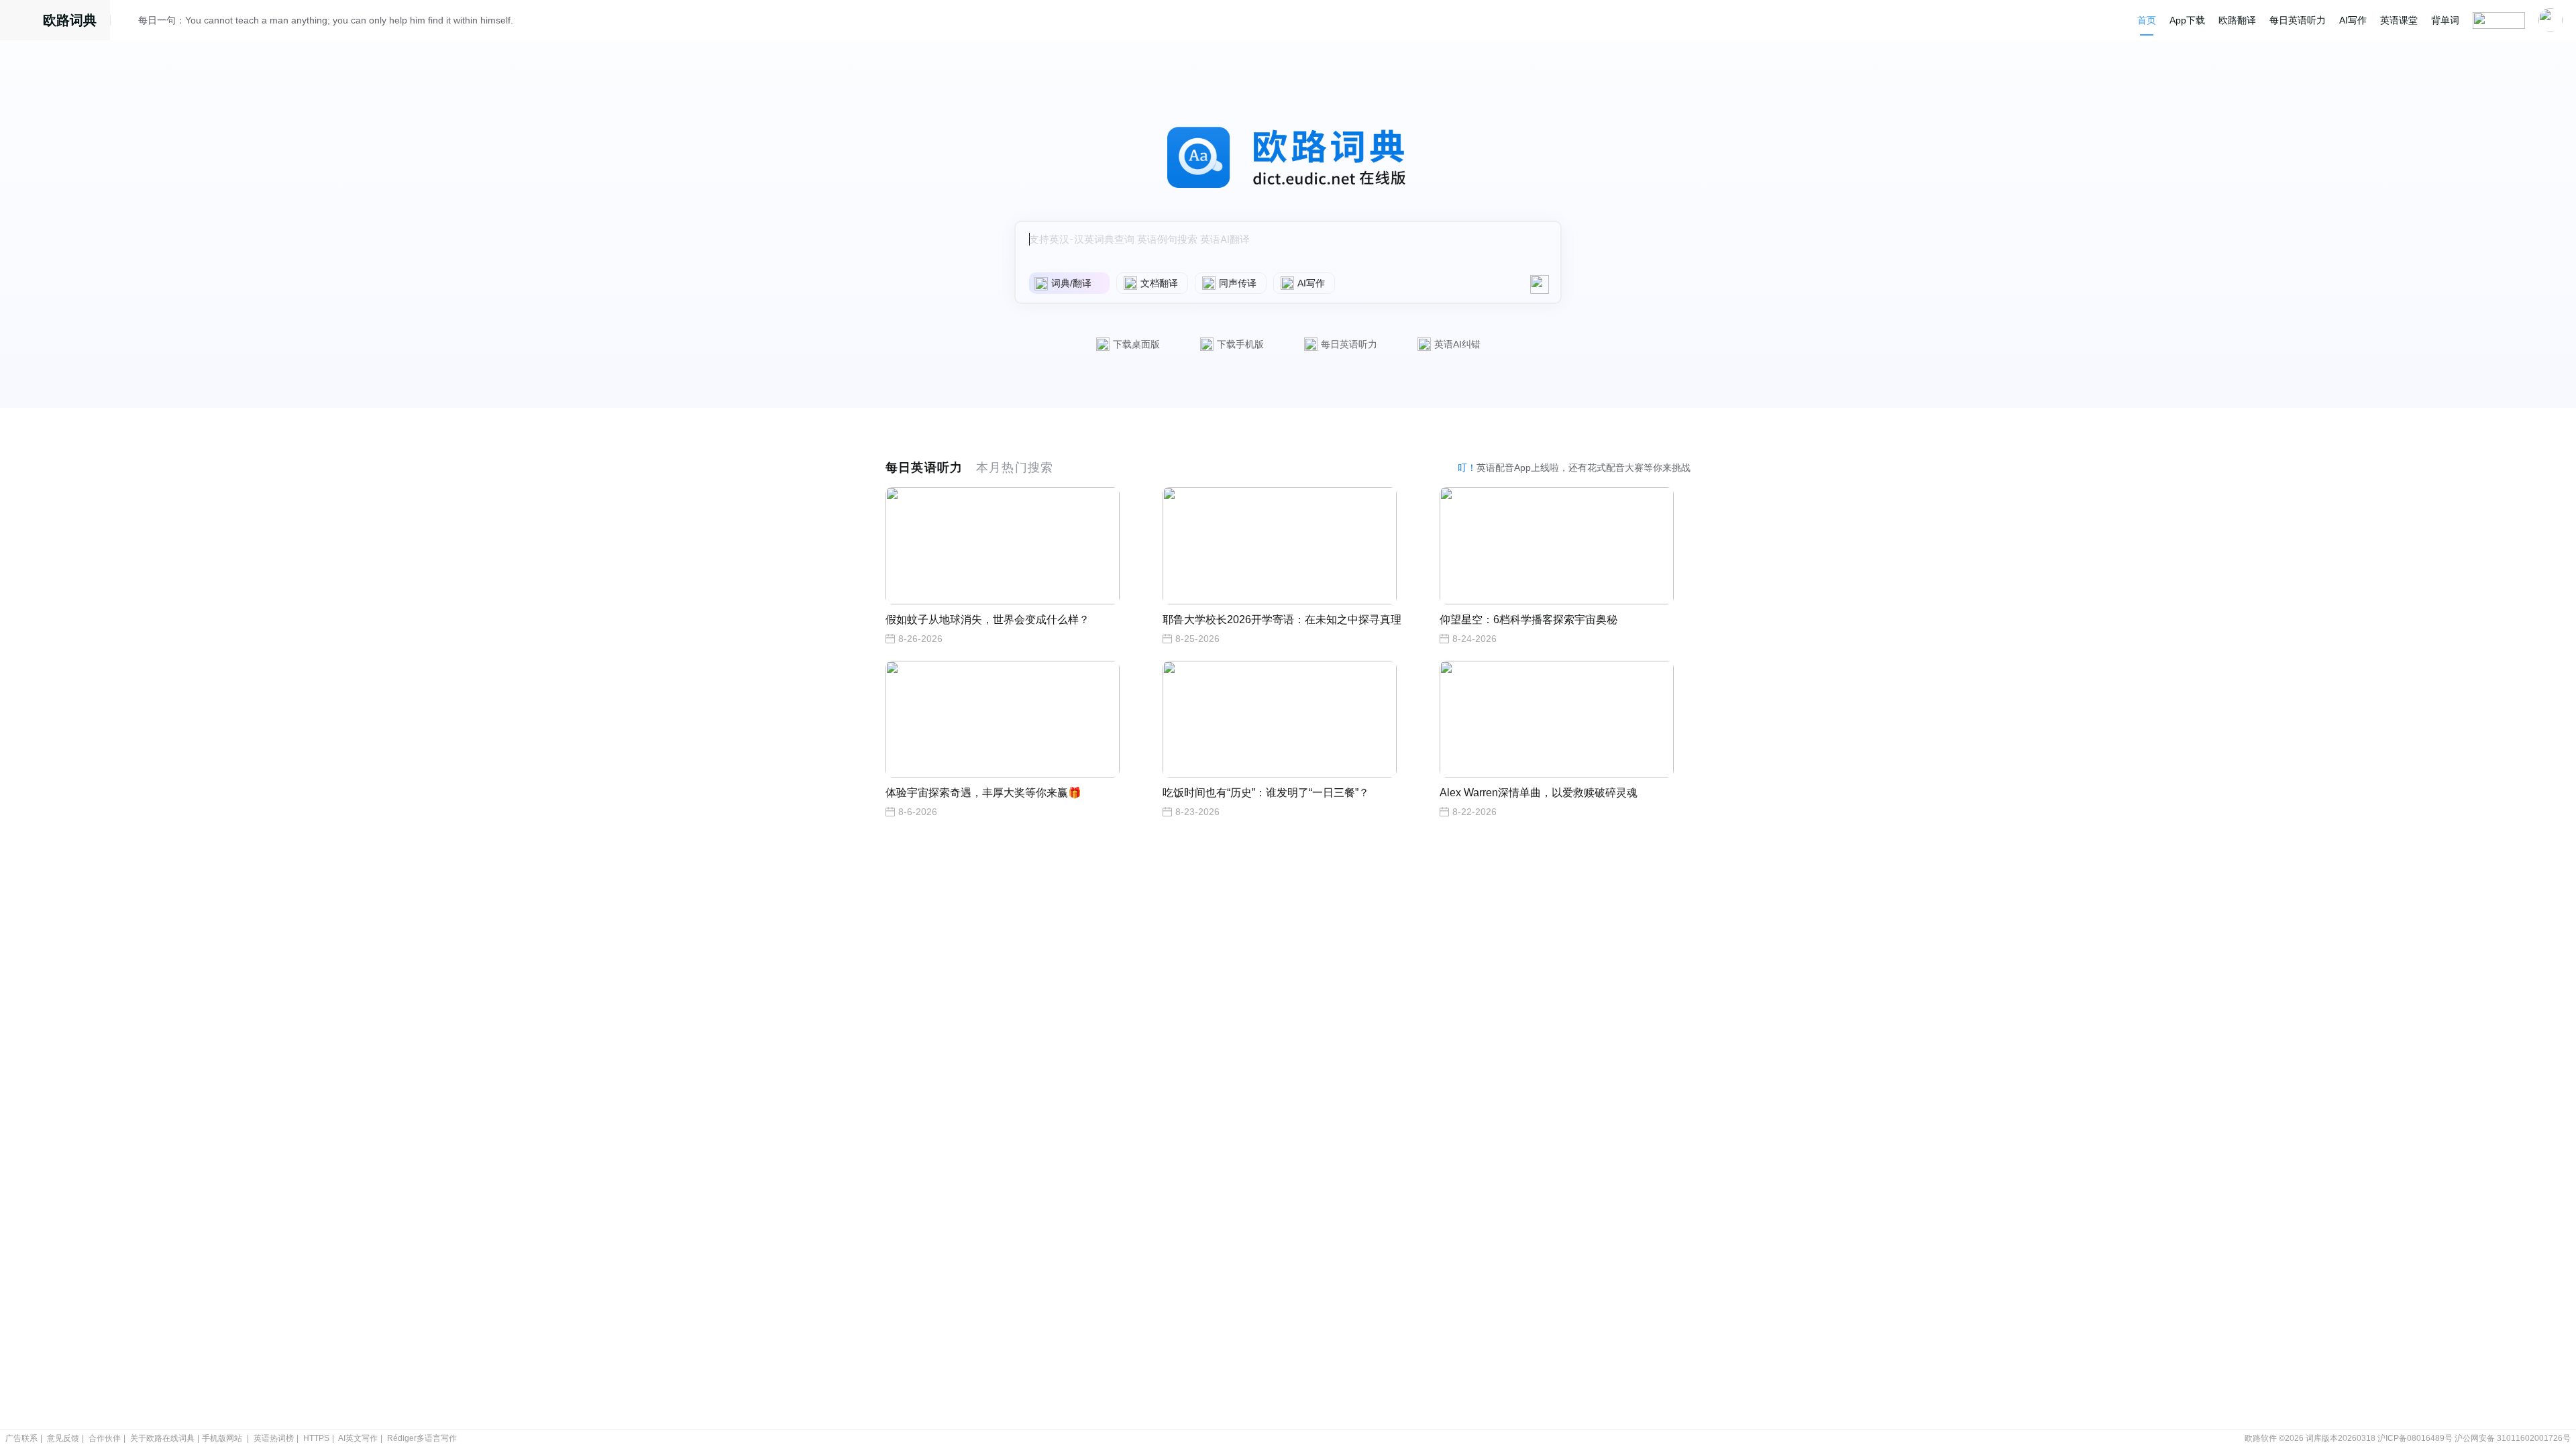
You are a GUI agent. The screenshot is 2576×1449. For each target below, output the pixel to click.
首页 (2147, 20)
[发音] (128, 22)
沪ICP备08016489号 (2415, 1438)
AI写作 (2353, 20)
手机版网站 (222, 1438)
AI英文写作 (358, 1438)
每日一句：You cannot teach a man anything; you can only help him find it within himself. (326, 20)
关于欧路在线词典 (162, 1438)
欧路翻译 (2237, 20)
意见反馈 (63, 1438)
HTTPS (316, 1438)
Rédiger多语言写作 (422, 1438)
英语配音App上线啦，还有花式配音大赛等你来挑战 (1574, 468)
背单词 (2445, 20)
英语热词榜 (274, 1438)
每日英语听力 (2298, 20)
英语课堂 (2399, 20)
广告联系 (21, 1438)
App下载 (2187, 20)
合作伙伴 (105, 1438)
